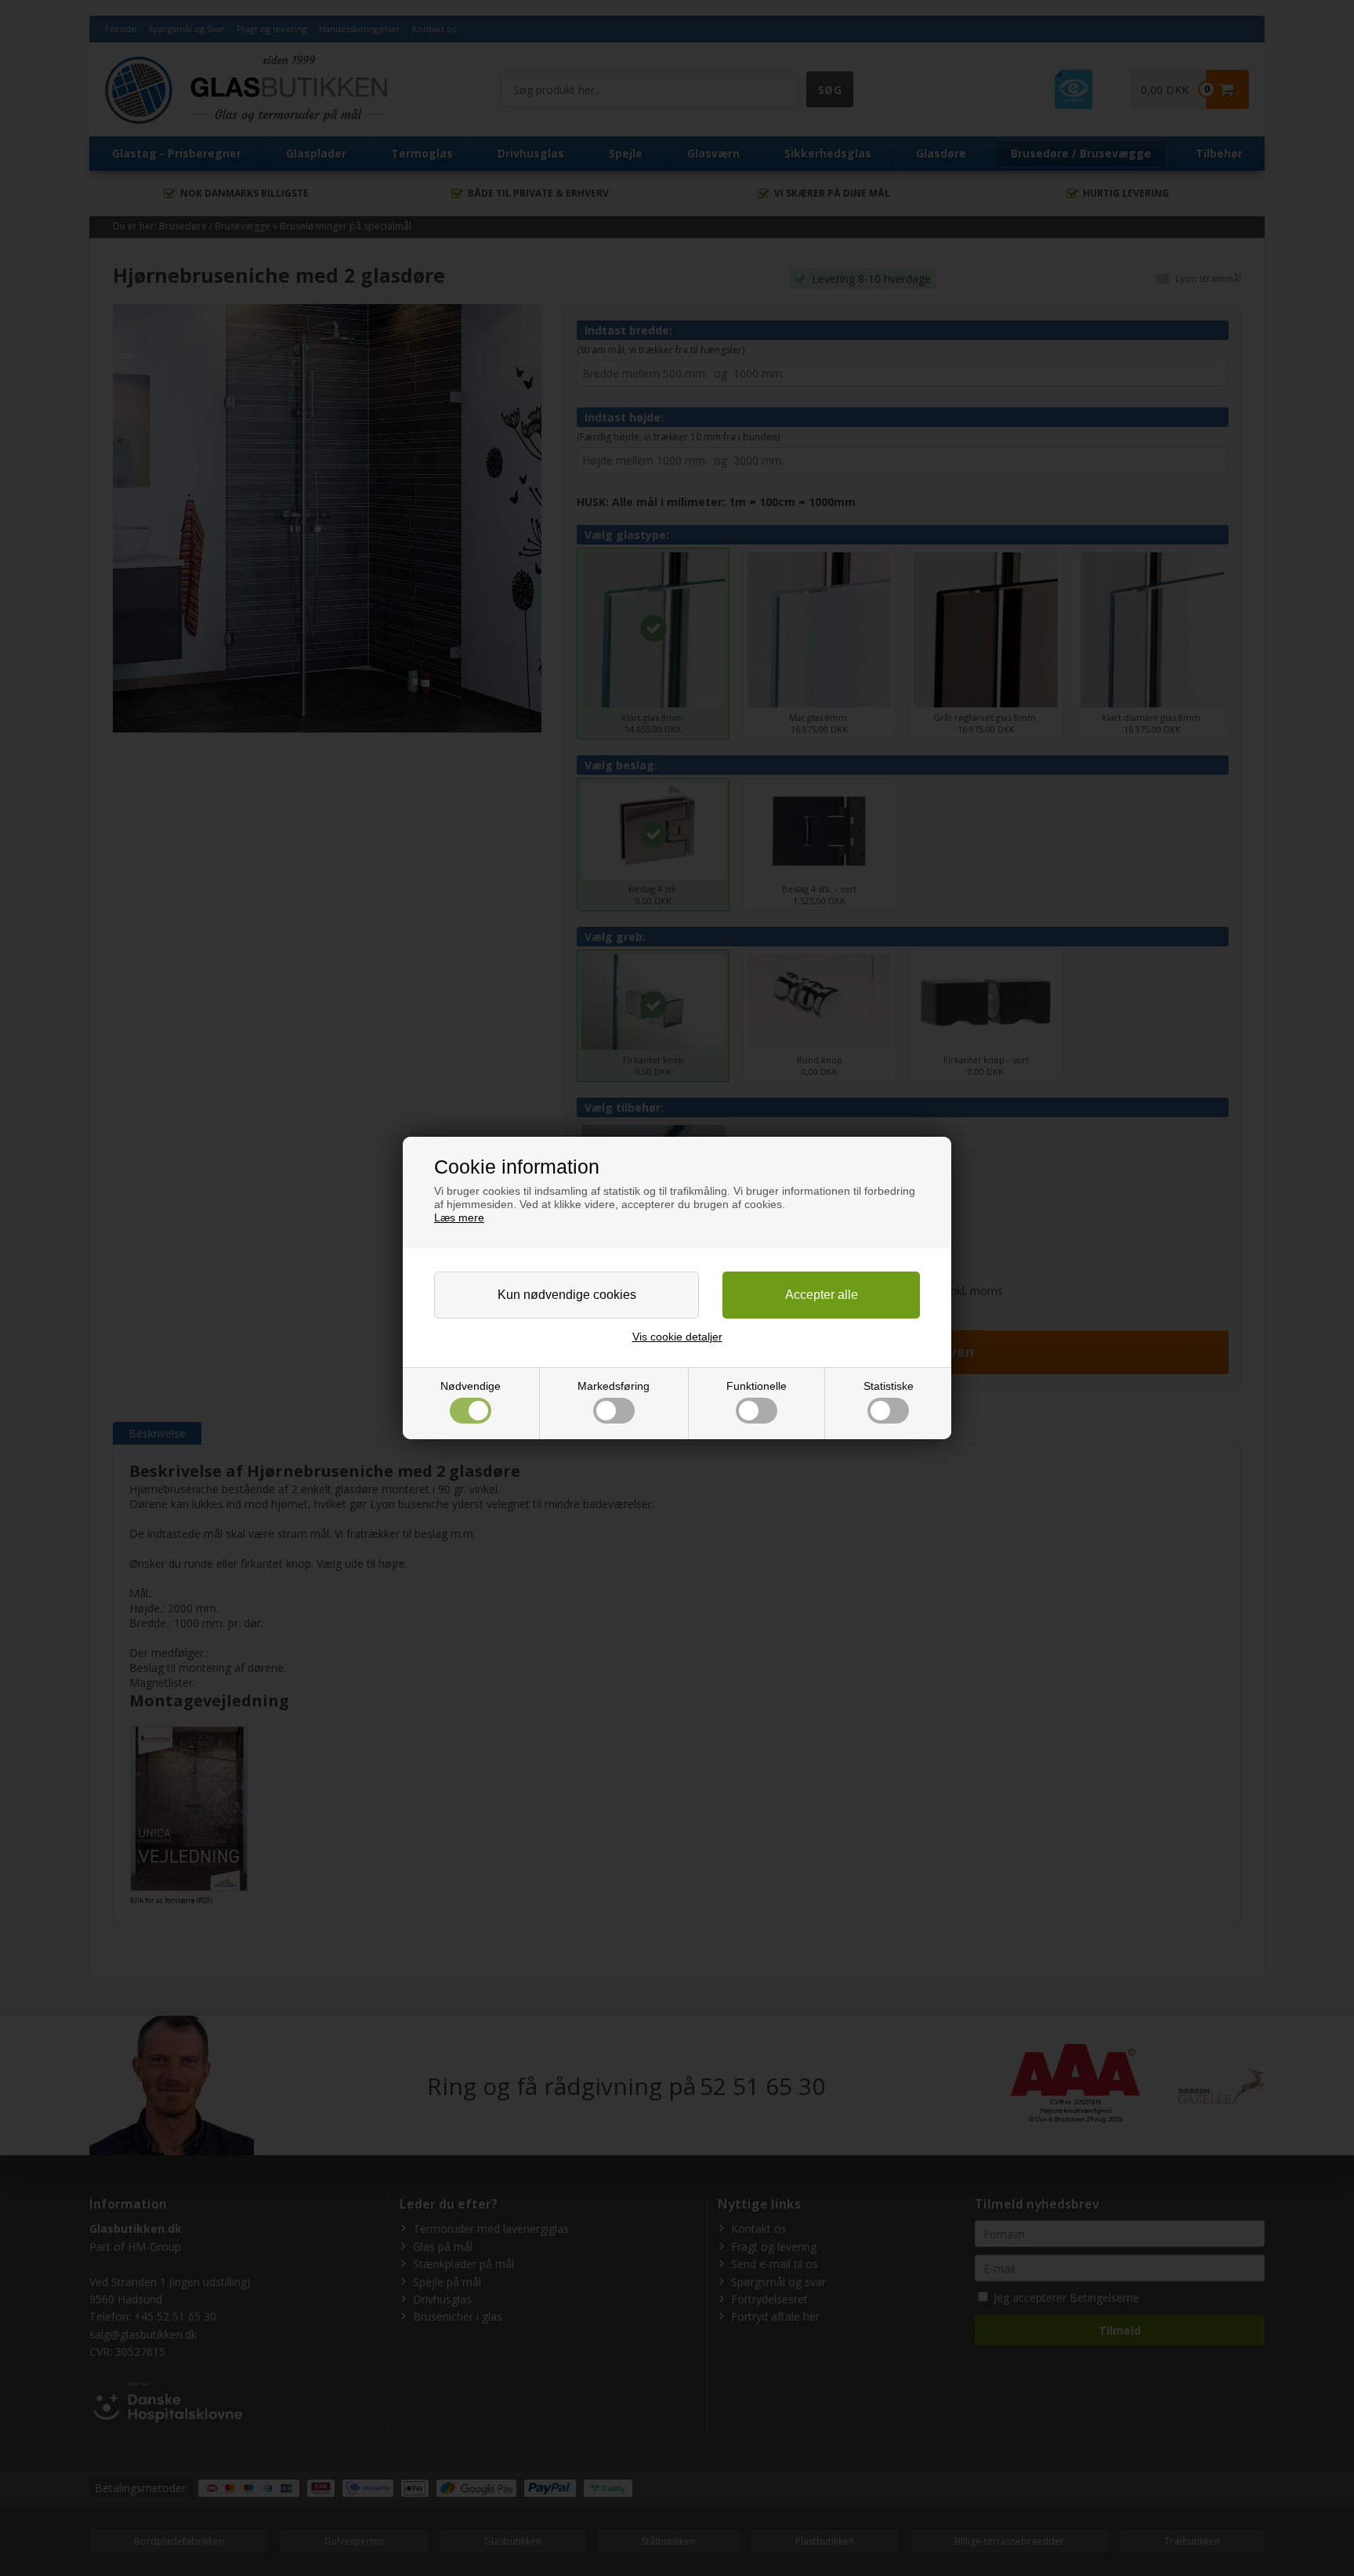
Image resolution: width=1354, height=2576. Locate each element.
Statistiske (889, 1386)
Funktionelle (757, 1386)
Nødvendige (471, 1386)
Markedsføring (614, 1386)
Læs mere (459, 1217)
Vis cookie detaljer (677, 1337)
